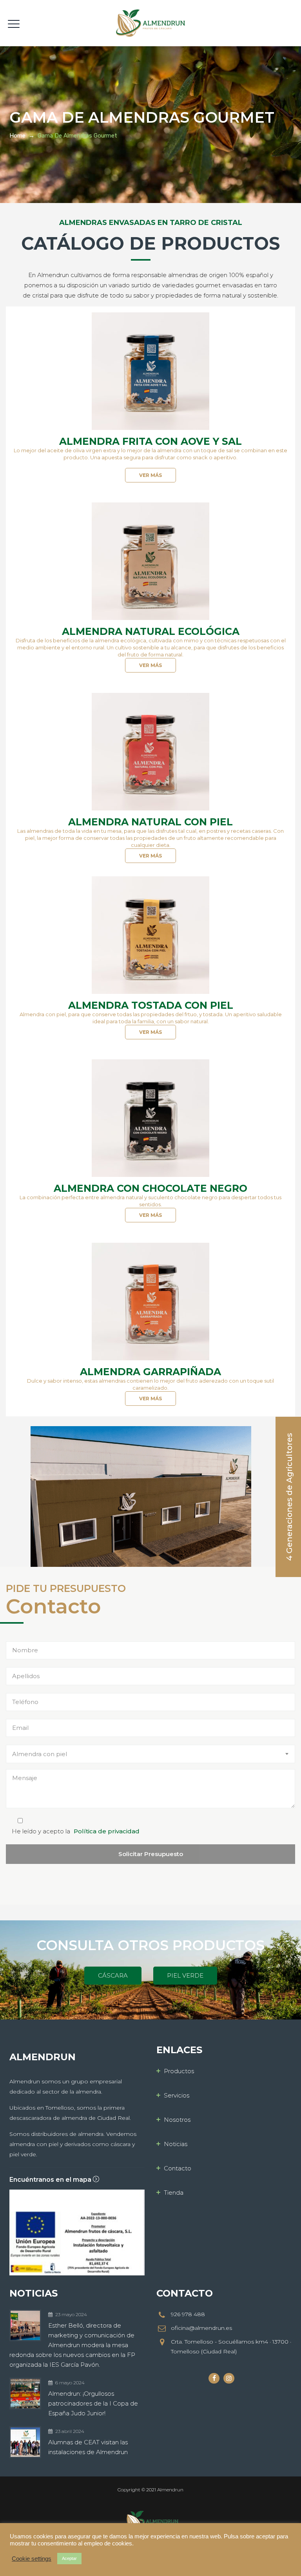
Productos (179, 2071)
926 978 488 (188, 2314)
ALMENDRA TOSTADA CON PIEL (151, 1005)
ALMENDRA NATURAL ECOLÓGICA (151, 631)
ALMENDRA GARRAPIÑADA (150, 1372)
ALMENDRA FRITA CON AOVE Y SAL (150, 441)
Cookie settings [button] (32, 2559)
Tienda (174, 2193)
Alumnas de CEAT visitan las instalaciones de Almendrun (88, 2447)
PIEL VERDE (185, 1975)
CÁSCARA (113, 1975)
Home (17, 136)
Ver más (150, 475)
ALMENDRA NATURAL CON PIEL (150, 822)
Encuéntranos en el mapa (51, 2180)
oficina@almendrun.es (201, 2328)
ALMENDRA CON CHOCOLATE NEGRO (150, 1188)
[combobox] (150, 1754)
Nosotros (177, 2120)
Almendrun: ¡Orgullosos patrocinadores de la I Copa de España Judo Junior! (93, 2403)
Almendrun (170, 2490)
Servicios (177, 2095)
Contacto (178, 2168)
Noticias (176, 2144)
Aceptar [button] (69, 2558)
